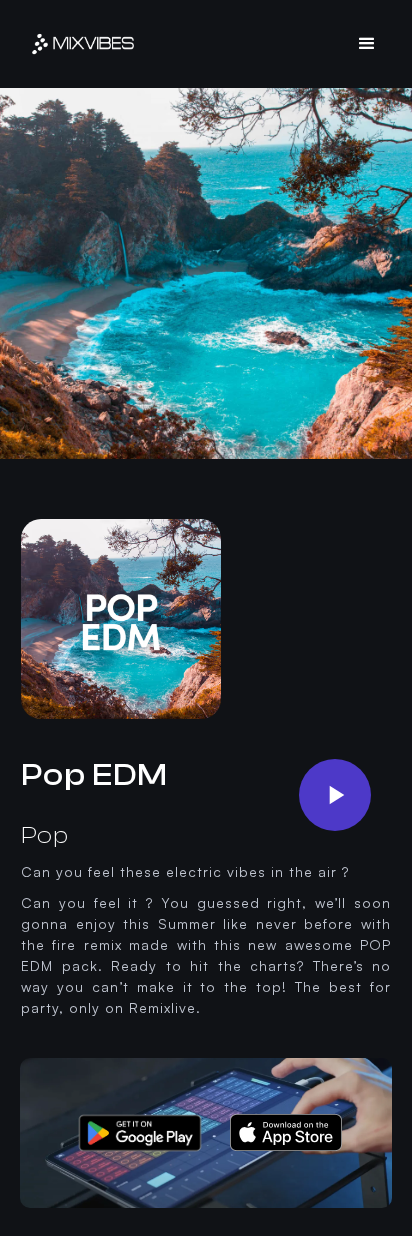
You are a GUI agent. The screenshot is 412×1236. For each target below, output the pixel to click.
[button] (367, 44)
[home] (83, 44)
